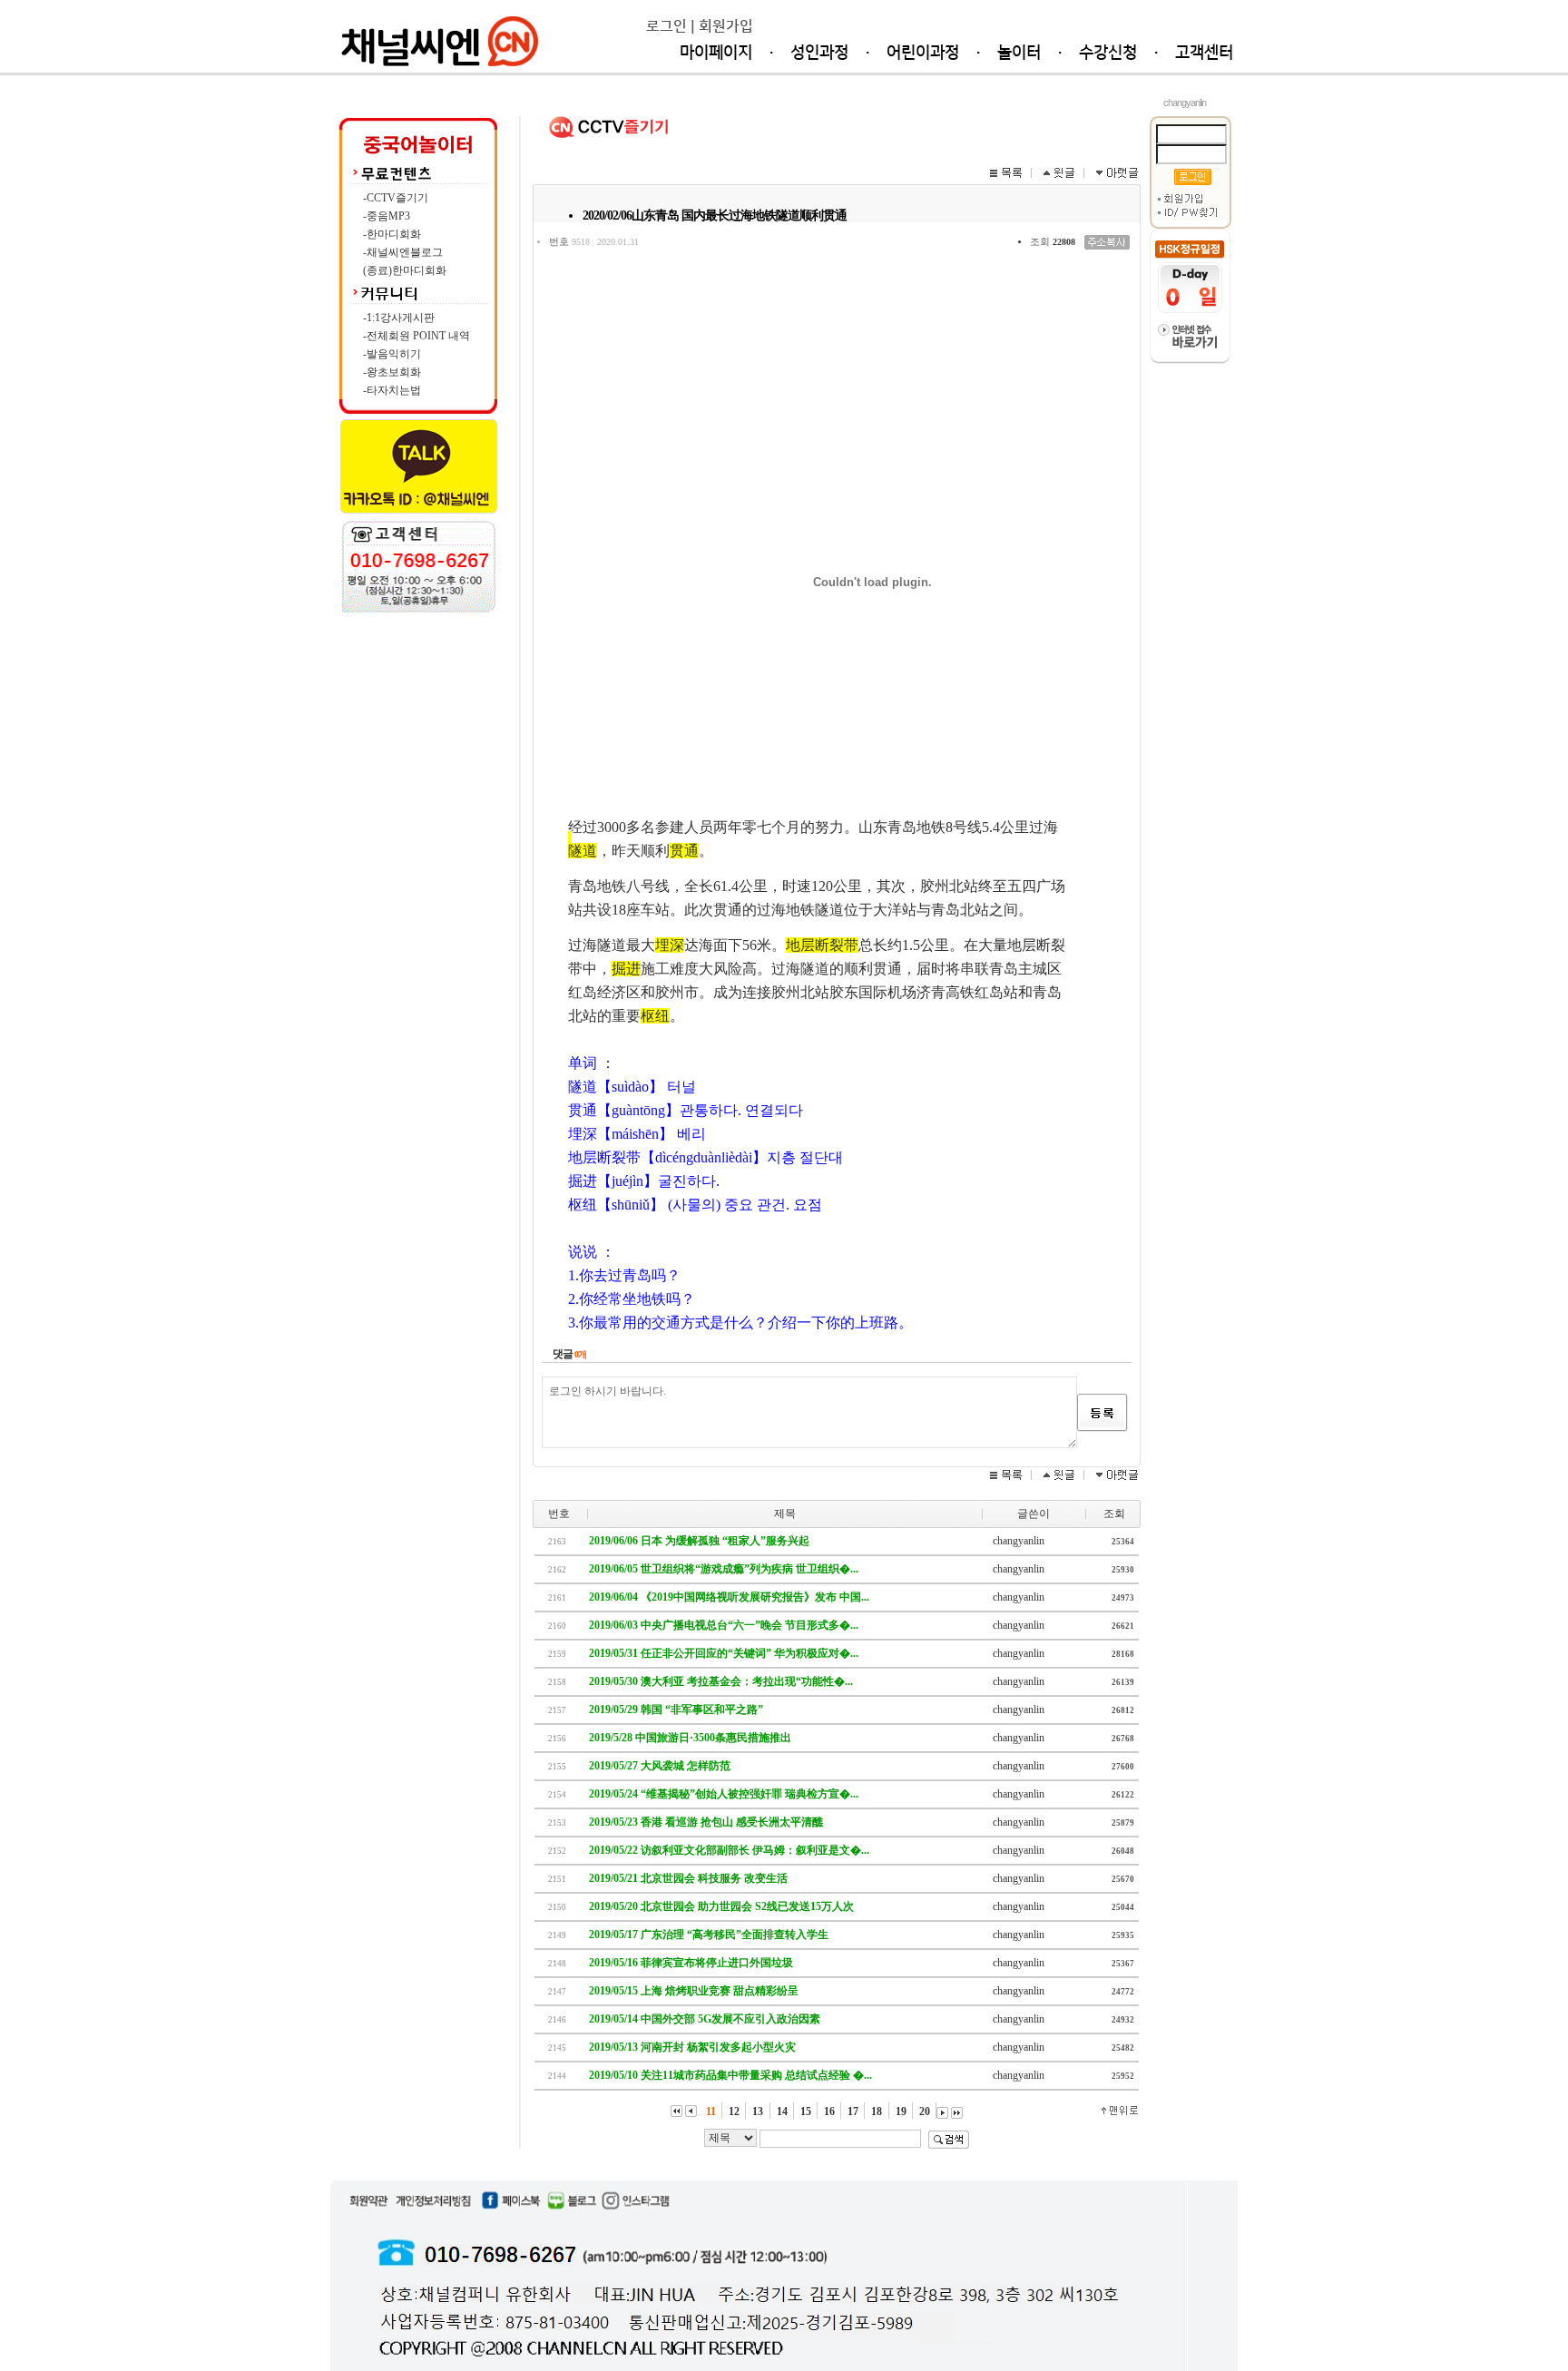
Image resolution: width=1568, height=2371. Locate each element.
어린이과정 (923, 53)
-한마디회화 (392, 234)
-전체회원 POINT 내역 (416, 336)
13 (759, 2111)
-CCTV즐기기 (396, 198)
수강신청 (1108, 53)
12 (736, 2111)
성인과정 (819, 53)
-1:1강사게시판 (399, 318)
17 (855, 2111)
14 (784, 2111)
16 (831, 2111)
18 (878, 2111)
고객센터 (1204, 53)
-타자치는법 (392, 390)
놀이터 (1019, 53)
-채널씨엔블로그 (403, 252)
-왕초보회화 (392, 372)
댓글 (563, 1354)
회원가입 (726, 26)
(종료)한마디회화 (405, 270)
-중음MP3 (387, 216)
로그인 (666, 26)
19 (903, 2111)
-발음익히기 (392, 354)
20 (926, 2111)
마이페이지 (716, 53)
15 (808, 2111)
